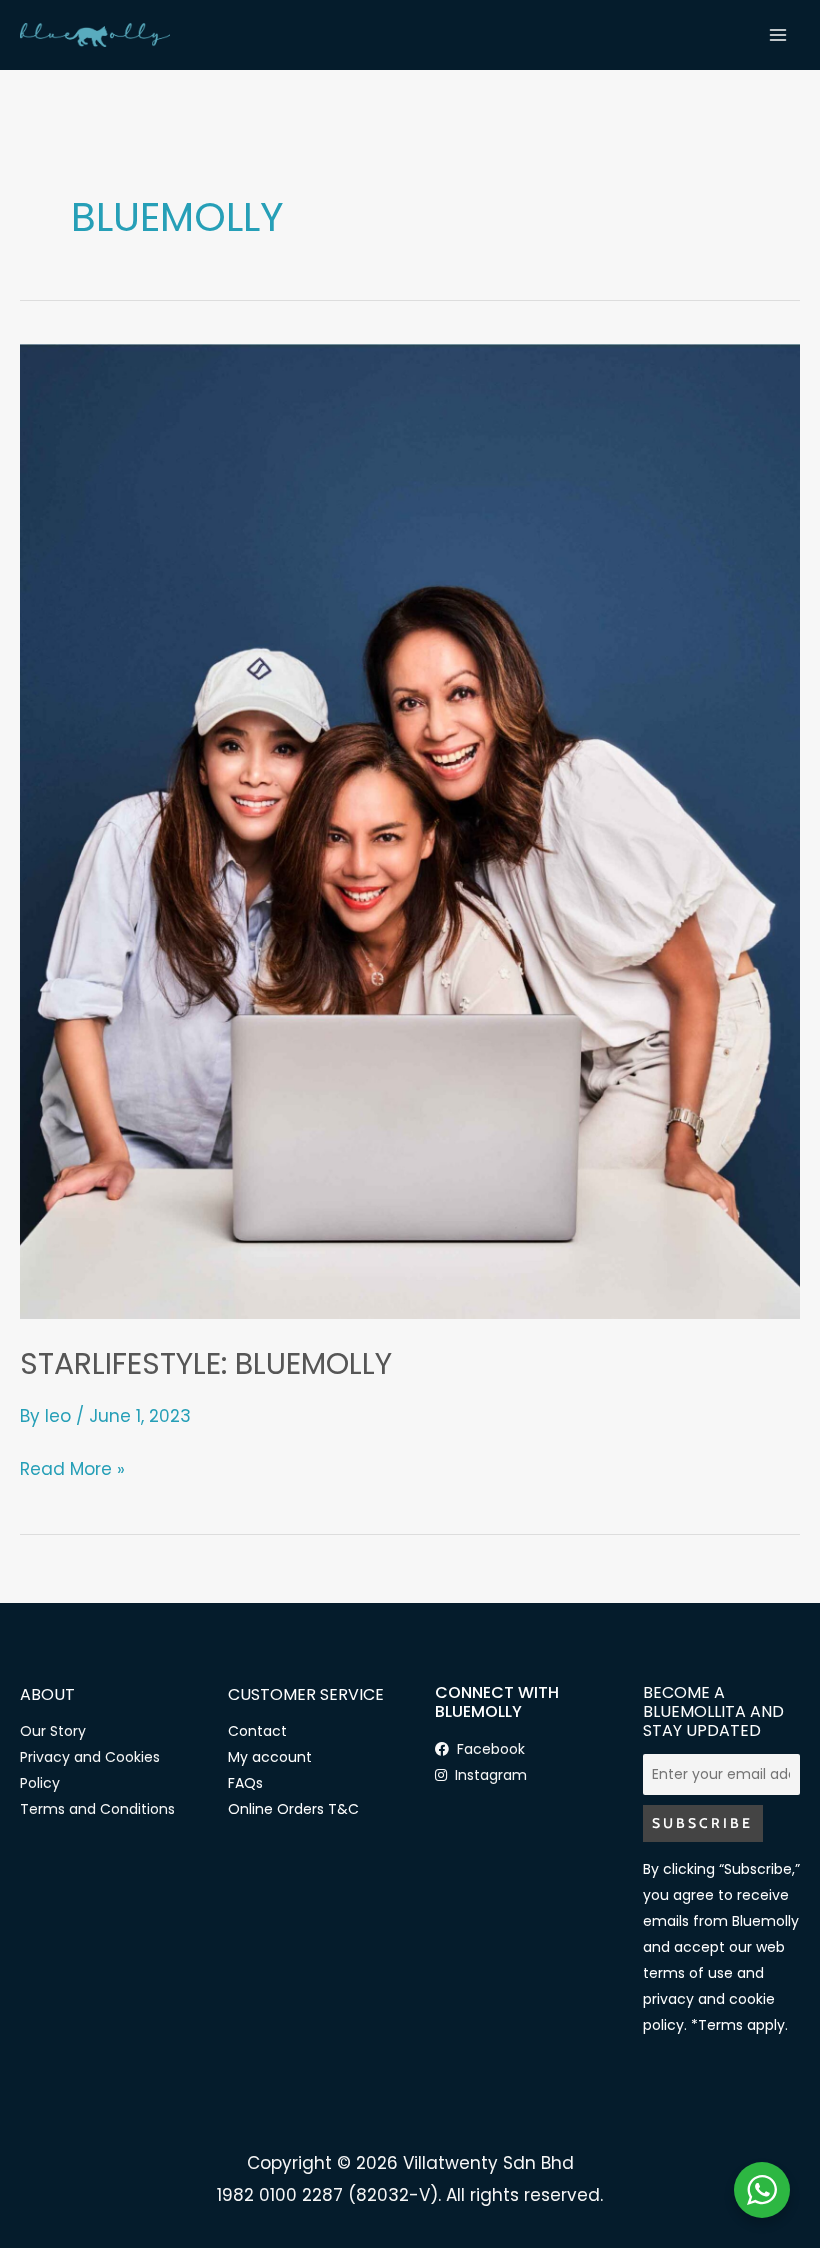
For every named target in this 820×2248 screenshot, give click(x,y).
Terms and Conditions (97, 1809)
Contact (257, 1731)
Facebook (487, 1749)
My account (270, 1757)
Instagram (487, 1775)
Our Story (53, 1731)
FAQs (245, 1783)
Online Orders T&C (293, 1809)
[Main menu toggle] (778, 35)
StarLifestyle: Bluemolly (206, 1363)
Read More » (72, 1467)
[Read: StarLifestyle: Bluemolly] (410, 830)
